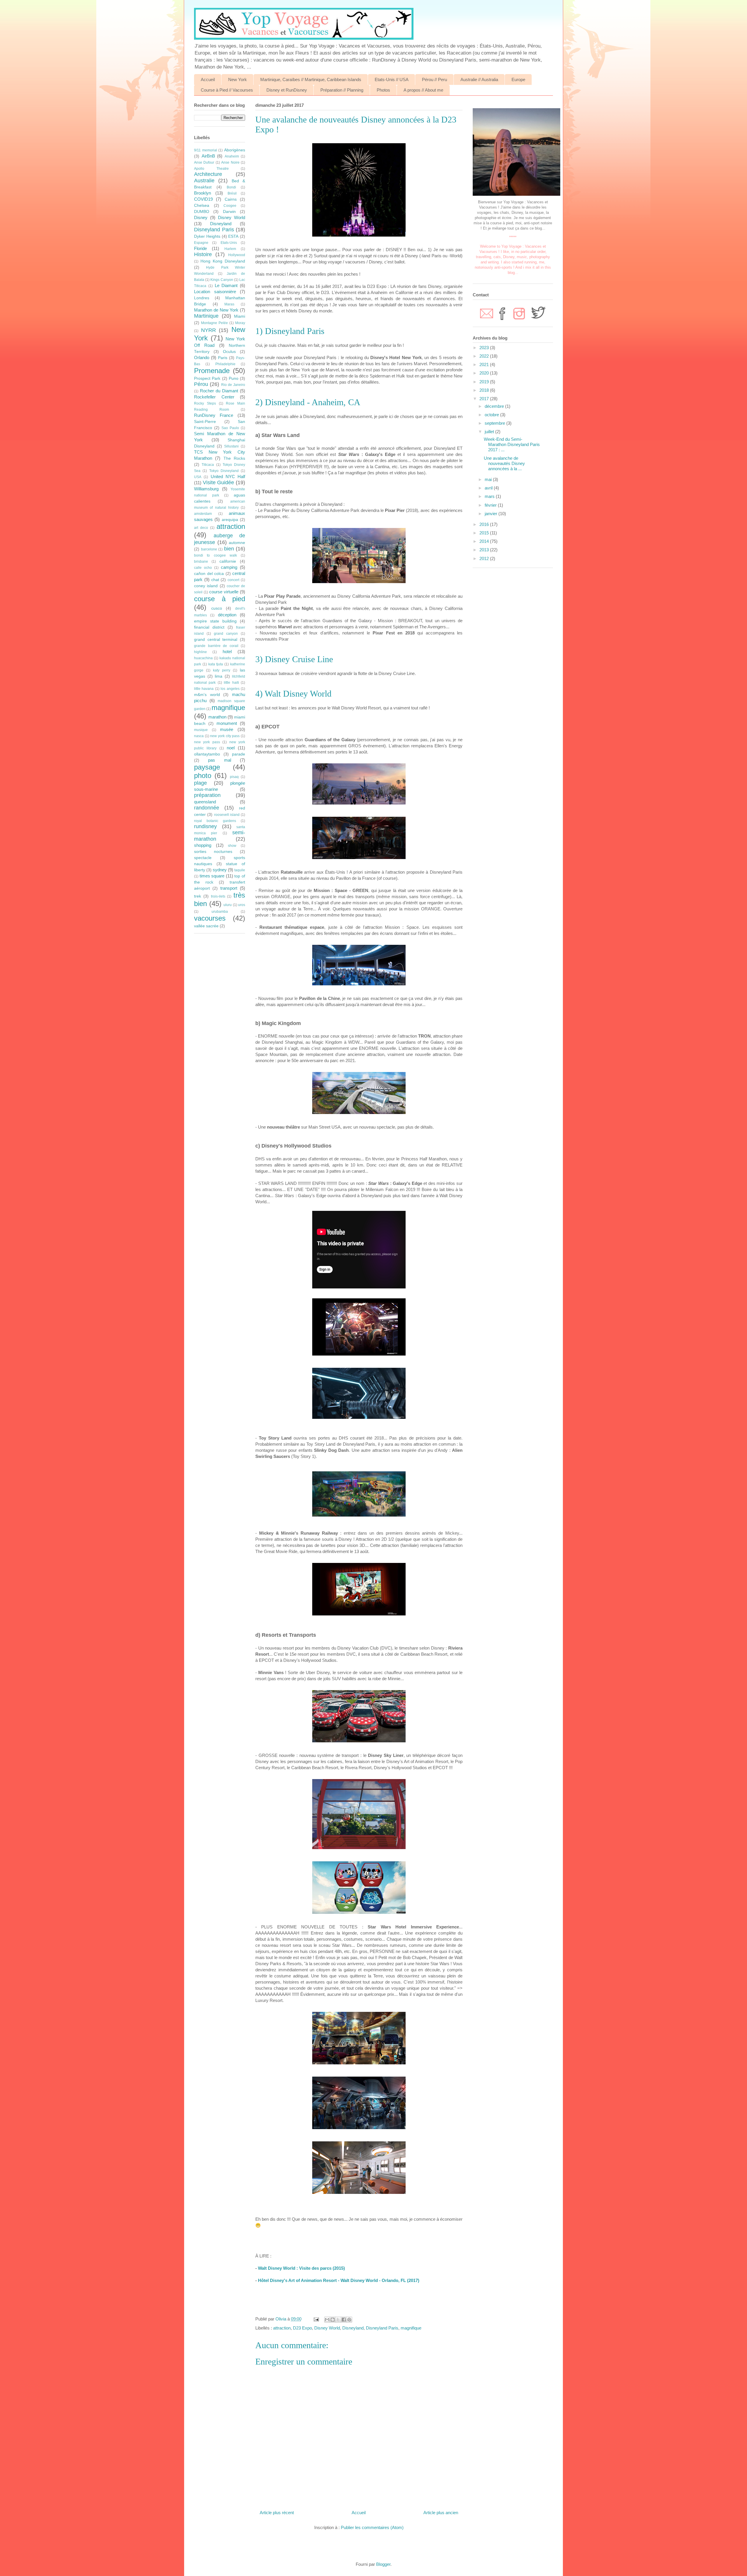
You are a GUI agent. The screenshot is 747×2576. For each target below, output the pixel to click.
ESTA (233, 236)
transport (229, 888)
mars (490, 496)
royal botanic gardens (215, 821)
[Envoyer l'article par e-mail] (316, 2319)
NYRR (208, 330)
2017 (485, 399)
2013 (485, 550)
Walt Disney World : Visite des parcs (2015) (301, 2268)
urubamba (220, 912)
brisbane (201, 562)
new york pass (207, 742)
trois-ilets (218, 896)
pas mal (219, 760)
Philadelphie (225, 364)
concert (233, 580)
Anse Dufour (204, 162)
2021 (485, 364)
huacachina (203, 658)
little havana (204, 689)
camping (229, 567)
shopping (203, 845)
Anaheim (232, 156)
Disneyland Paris (382, 2328)
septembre (495, 423)
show (232, 846)
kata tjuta (216, 664)
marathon (217, 717)
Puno (234, 378)
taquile (240, 870)
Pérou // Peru (434, 79)
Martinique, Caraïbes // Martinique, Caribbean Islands (311, 79)
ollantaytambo (207, 754)
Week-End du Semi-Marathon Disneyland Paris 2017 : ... (512, 444)
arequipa (230, 520)
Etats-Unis (229, 243)
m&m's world (207, 695)
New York (238, 79)
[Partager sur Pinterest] (349, 2320)
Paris (223, 358)
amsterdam (203, 514)
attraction (282, 2328)
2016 (485, 524)
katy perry (222, 670)
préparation (207, 795)
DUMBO (202, 212)
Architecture (208, 174)
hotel (227, 652)
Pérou (201, 384)
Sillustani (231, 446)
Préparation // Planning (342, 90)
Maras (229, 304)
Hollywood (237, 255)
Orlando (202, 357)
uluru (228, 905)
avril (489, 488)
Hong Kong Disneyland (223, 261)
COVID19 (203, 199)
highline (200, 652)
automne (237, 543)
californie (228, 561)
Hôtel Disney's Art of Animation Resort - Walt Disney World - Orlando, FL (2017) (339, 2280)
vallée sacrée (206, 926)
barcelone (209, 549)
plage (200, 783)
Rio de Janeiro (233, 385)
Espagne (201, 243)
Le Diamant (226, 285)
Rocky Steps (205, 403)
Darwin (229, 212)
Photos (383, 90)
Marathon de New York (216, 310)
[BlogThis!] (333, 2320)
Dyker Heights (207, 236)
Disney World (327, 2328)
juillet (490, 432)
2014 (485, 541)
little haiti (231, 683)
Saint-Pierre (205, 422)
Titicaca (208, 465)
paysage (207, 767)
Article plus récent (277, 2513)
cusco (217, 608)
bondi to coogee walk (215, 555)
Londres (202, 298)
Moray (240, 323)
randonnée (207, 808)
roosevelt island (227, 815)
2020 (485, 373)
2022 (485, 356)
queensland (205, 802)
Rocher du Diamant (219, 391)
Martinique (206, 316)
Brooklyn (203, 193)
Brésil (232, 193)
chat (215, 580)
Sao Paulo (230, 428)
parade (239, 754)
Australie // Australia (479, 79)
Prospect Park (207, 378)
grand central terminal (216, 640)
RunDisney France (214, 415)
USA (198, 477)
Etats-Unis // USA (392, 79)
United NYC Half (228, 476)
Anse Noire (230, 162)
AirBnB (208, 156)
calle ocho (203, 568)
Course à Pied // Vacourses (227, 90)
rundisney (205, 826)
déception (227, 615)
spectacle (203, 858)
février (491, 505)
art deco (201, 528)
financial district (209, 627)
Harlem (230, 249)
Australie (204, 181)
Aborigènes (235, 150)
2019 (485, 382)
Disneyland (353, 2328)
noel (231, 748)
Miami (240, 316)
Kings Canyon (222, 280)
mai (489, 479)
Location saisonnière (215, 292)
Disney (201, 217)
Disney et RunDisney (287, 90)
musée (227, 729)
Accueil (208, 79)
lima (219, 676)
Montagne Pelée (214, 323)
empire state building (215, 621)
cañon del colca (209, 574)
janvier (492, 514)
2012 (485, 558)
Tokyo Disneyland (224, 471)
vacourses (210, 918)
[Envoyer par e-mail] (327, 2320)
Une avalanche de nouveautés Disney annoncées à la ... (504, 463)
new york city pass (225, 736)
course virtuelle (224, 592)
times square (212, 876)
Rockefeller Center (214, 397)
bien (229, 549)
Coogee (230, 206)
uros (242, 905)
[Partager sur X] (338, 2320)
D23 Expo (302, 2328)
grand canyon (226, 634)
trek (198, 896)
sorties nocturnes (213, 852)
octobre (492, 415)
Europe (518, 79)
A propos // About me (423, 90)
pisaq (234, 777)
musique (201, 730)
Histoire (203, 254)
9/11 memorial (206, 150)
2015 (485, 533)
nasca (199, 736)
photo (203, 775)
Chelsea (202, 206)
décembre (495, 406)
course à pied (220, 599)
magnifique (411, 2328)
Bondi (231, 187)
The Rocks (234, 458)
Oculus (229, 352)
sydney (220, 870)
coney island (206, 586)
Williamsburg (206, 489)
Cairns (231, 199)
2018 (485, 390)
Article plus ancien (441, 2513)
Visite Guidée (219, 482)
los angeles (230, 689)
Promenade (212, 371)
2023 (485, 348)
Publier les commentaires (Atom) (372, 2527)
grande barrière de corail (216, 646)
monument (227, 723)
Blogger (383, 2564)
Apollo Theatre (211, 169)
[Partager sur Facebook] (344, 2320)
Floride (200, 248)
